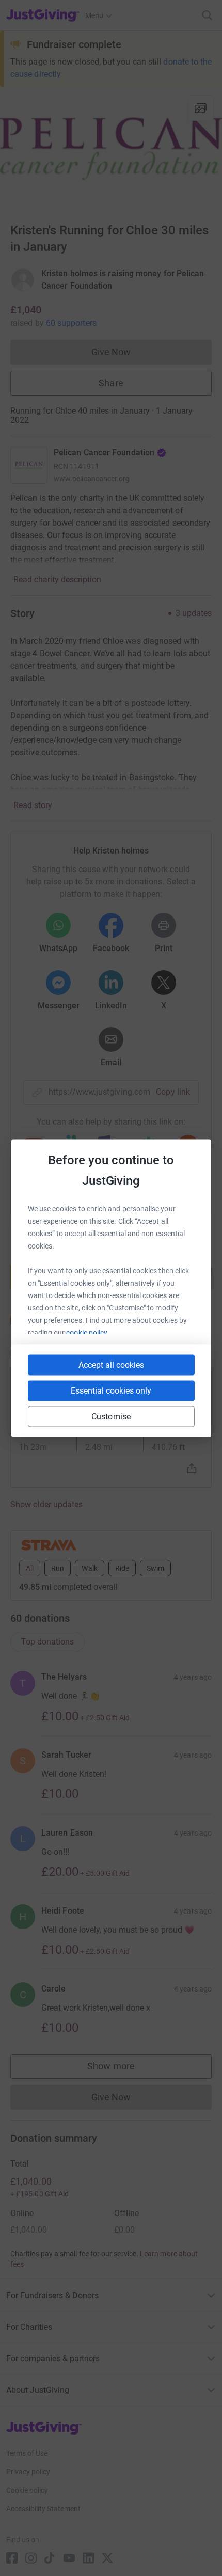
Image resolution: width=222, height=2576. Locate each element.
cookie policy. (88, 1332)
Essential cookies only (111, 1390)
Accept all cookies (111, 1364)
